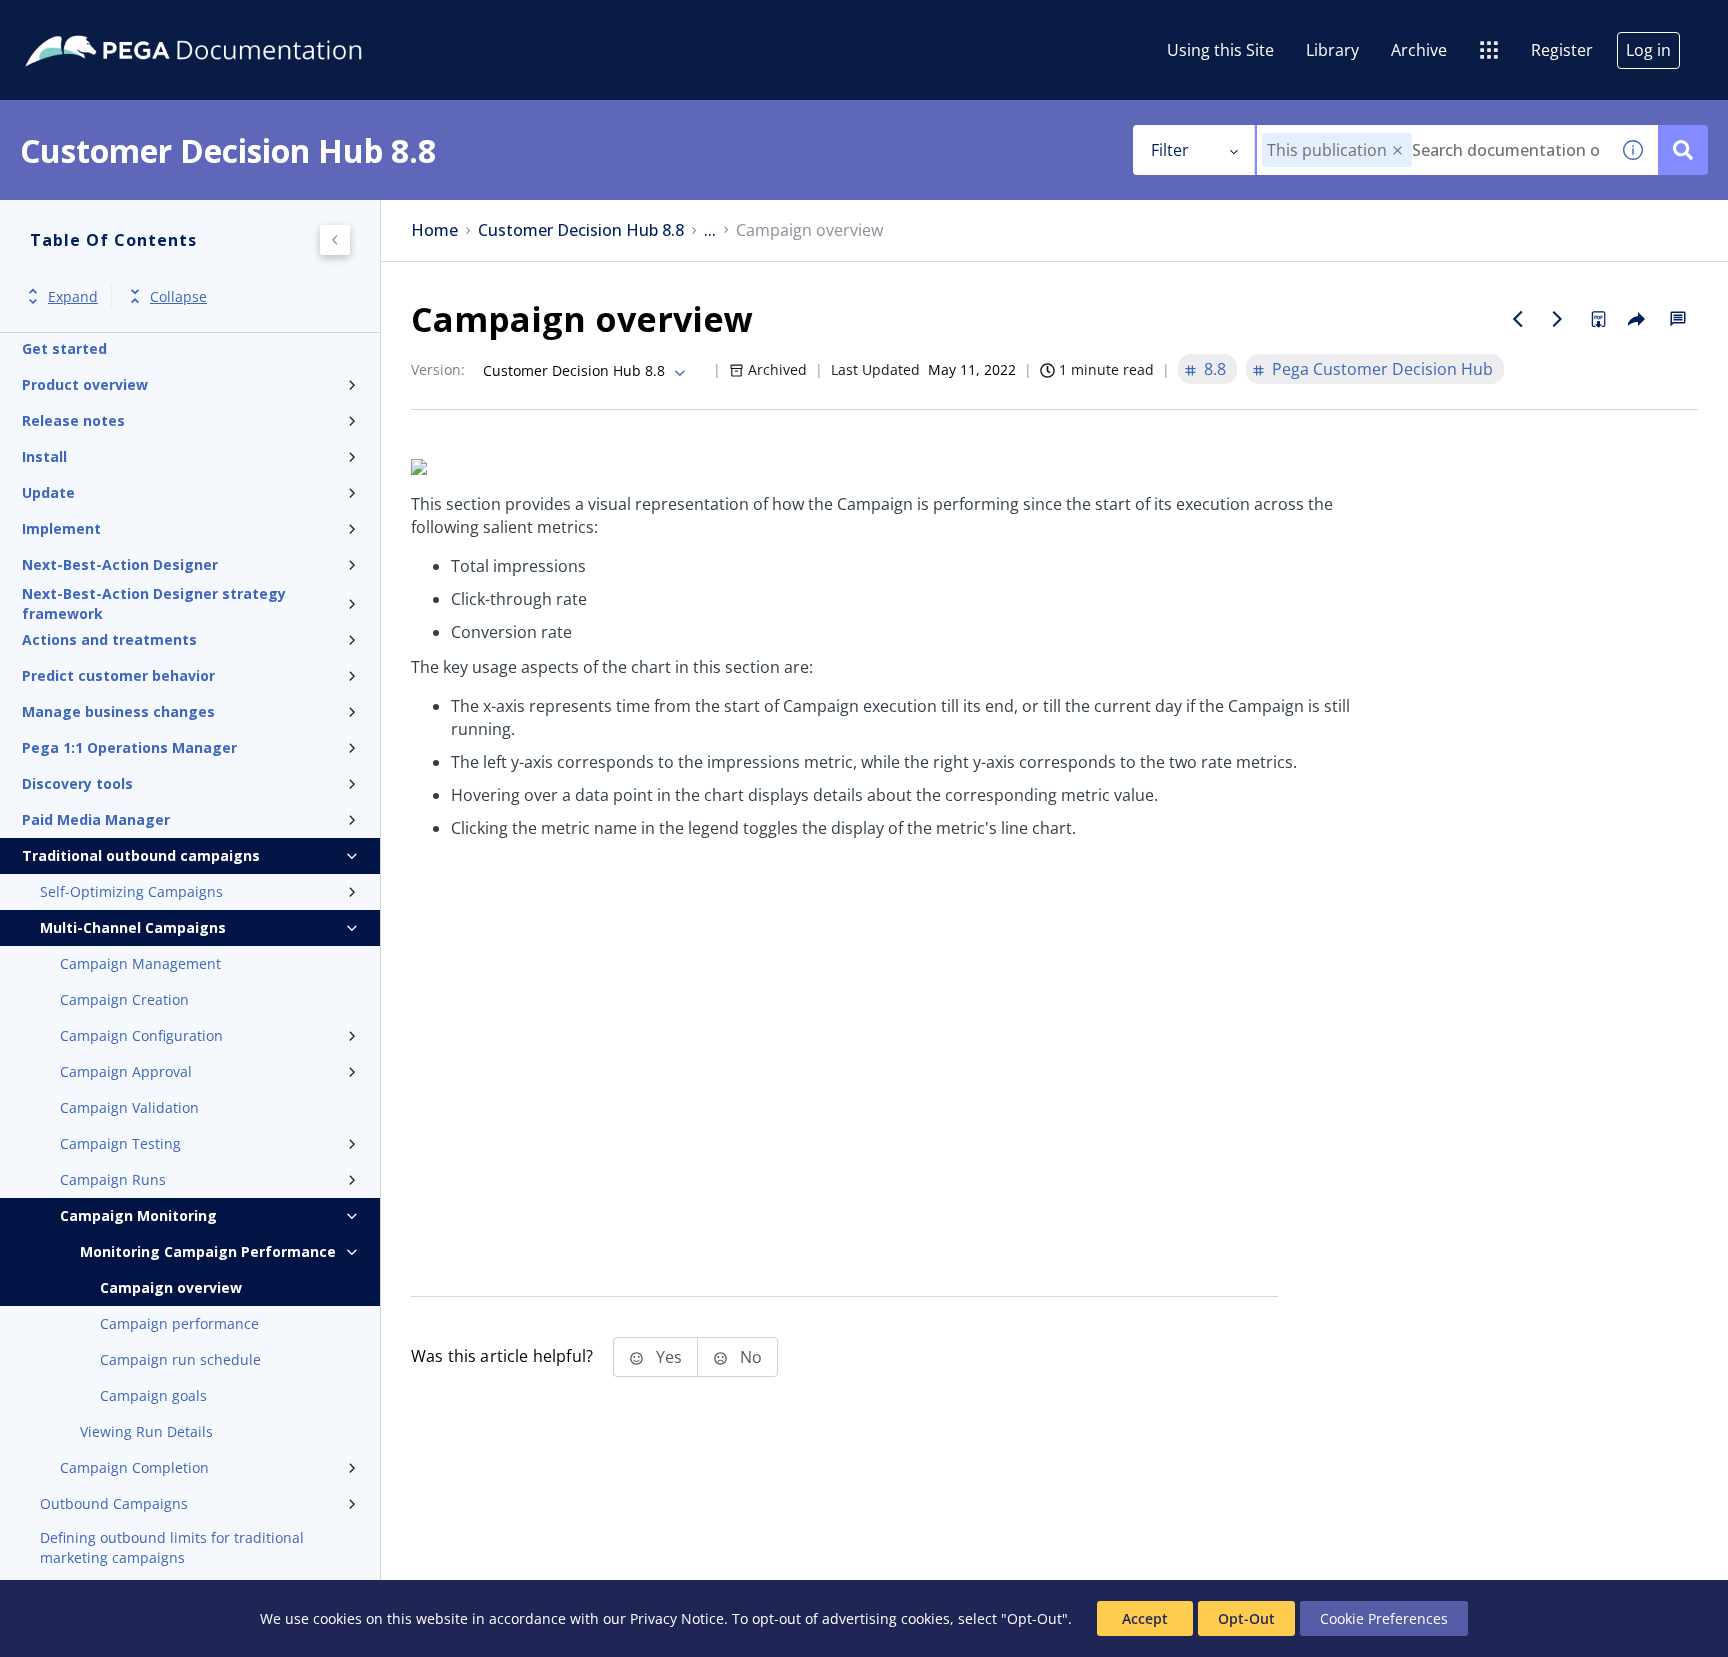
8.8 (1215, 369)
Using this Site (1220, 50)
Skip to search (242, 23)
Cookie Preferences (1384, 1618)
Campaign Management (140, 963)
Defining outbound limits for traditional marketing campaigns (172, 1547)
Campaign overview (171, 1287)
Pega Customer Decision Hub (1382, 369)
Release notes (73, 420)
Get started (64, 348)
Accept (1145, 1618)
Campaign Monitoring (138, 1215)
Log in (1648, 50)
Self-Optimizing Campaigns (131, 891)
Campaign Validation (129, 1107)
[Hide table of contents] (335, 240)
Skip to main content (89, 23)
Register (1562, 50)
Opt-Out (1246, 1618)
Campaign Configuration (141, 1035)
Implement (61, 528)
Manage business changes (118, 711)
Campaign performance (179, 1323)
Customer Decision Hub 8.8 (581, 230)
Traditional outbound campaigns (141, 855)
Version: (438, 369)
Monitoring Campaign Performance (208, 1251)
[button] (1397, 150)
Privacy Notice (677, 1618)
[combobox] (1432, 150)
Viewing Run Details (146, 1431)
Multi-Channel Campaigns (133, 927)
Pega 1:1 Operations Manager (129, 747)
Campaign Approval (126, 1071)
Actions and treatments (109, 639)
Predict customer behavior (118, 675)
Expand (73, 296)
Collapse (178, 296)
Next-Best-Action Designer (120, 564)
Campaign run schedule (180, 1359)
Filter (1170, 150)
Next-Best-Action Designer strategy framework (154, 604)
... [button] (710, 230)
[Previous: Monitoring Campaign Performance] (1518, 319)
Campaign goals (153, 1395)
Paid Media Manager (96, 819)
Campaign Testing (120, 1143)
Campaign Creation (124, 999)
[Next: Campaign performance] (1558, 319)
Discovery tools (77, 783)
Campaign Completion (134, 1467)
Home (434, 230)
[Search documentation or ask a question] (1683, 150)
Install (44, 456)
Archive (1419, 50)
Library (1332, 50)
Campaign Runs (113, 1179)
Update (48, 492)
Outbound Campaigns (114, 1503)
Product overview (85, 384)
